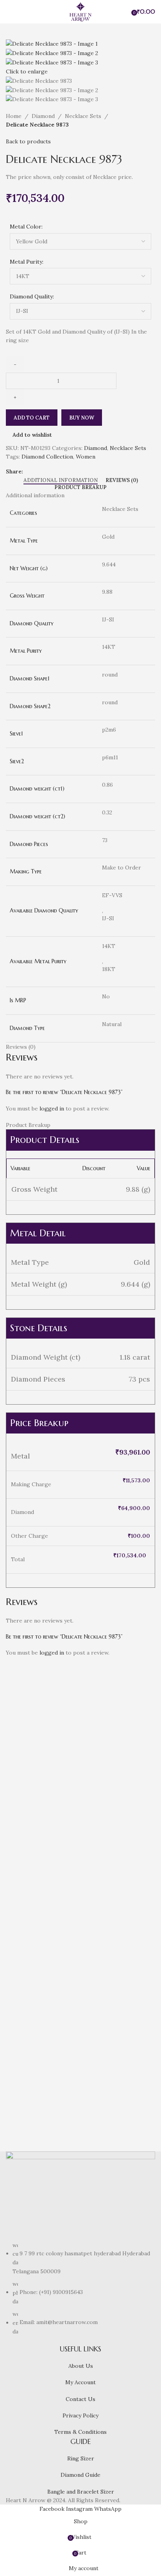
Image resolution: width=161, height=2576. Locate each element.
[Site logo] (80, 11)
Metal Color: (26, 227)
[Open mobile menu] (9, 12)
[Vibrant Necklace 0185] (42, 1733)
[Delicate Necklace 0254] (119, 1733)
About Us (81, 2366)
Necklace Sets (83, 116)
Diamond (43, 116)
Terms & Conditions (80, 2432)
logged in (52, 1109)
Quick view (37, 1853)
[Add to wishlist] (58, 1853)
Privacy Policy (80, 2415)
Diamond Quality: (32, 296)
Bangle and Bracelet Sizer (81, 2492)
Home (14, 116)
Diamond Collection (47, 457)
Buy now (82, 418)
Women (86, 457)
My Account (80, 2382)
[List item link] (80, 2289)
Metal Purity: (27, 262)
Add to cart (32, 418)
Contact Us (80, 2399)
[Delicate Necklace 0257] (119, 1954)
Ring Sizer (81, 2458)
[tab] (61, 480)
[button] (16, 1853)
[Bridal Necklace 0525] (42, 1954)
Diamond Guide (80, 2475)
